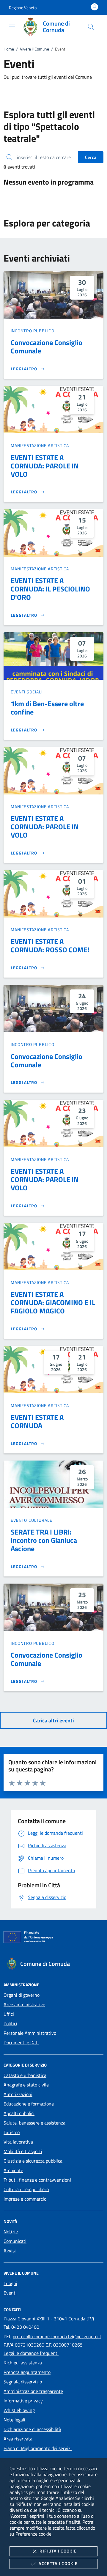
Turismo (12, 2132)
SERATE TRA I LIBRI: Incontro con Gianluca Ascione (44, 1540)
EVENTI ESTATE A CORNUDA (37, 1421)
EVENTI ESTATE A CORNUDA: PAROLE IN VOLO (45, 466)
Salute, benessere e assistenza (34, 2123)
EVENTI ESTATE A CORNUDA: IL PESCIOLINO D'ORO (50, 589)
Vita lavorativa (18, 2142)
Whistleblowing (19, 2410)
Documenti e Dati (21, 2042)
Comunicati (15, 2241)
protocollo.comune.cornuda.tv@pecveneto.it (57, 2336)
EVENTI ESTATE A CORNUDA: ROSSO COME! (50, 945)
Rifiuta (58, 2551)
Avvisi (10, 2251)
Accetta (58, 2563)
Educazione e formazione (29, 2104)
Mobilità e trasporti (23, 2151)
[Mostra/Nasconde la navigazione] (12, 26)
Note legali (14, 2420)
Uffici (9, 2014)
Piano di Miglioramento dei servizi (38, 2448)
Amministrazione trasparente (33, 2391)
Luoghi (10, 2283)
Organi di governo (22, 1995)
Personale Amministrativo (30, 2033)
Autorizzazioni (18, 2094)
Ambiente (13, 2170)
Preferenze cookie (33, 2534)
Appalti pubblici (19, 2113)
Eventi (10, 2293)
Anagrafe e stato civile (26, 2085)
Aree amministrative (24, 2004)
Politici (10, 2023)
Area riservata (18, 2439)
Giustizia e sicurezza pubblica (33, 2161)
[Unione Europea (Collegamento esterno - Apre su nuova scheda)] (53, 1938)
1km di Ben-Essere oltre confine (47, 708)
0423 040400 (25, 2327)
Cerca (91, 157)
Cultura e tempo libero (26, 2189)
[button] (23, 8)
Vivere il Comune (34, 49)
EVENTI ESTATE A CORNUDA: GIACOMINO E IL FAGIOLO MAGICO (53, 1302)
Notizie (11, 2232)
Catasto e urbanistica (25, 2075)
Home (9, 49)
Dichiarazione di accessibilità (32, 2429)
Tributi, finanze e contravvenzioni (37, 2180)
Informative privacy (23, 2401)
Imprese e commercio (25, 2199)
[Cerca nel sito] (91, 27)
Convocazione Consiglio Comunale (47, 347)
